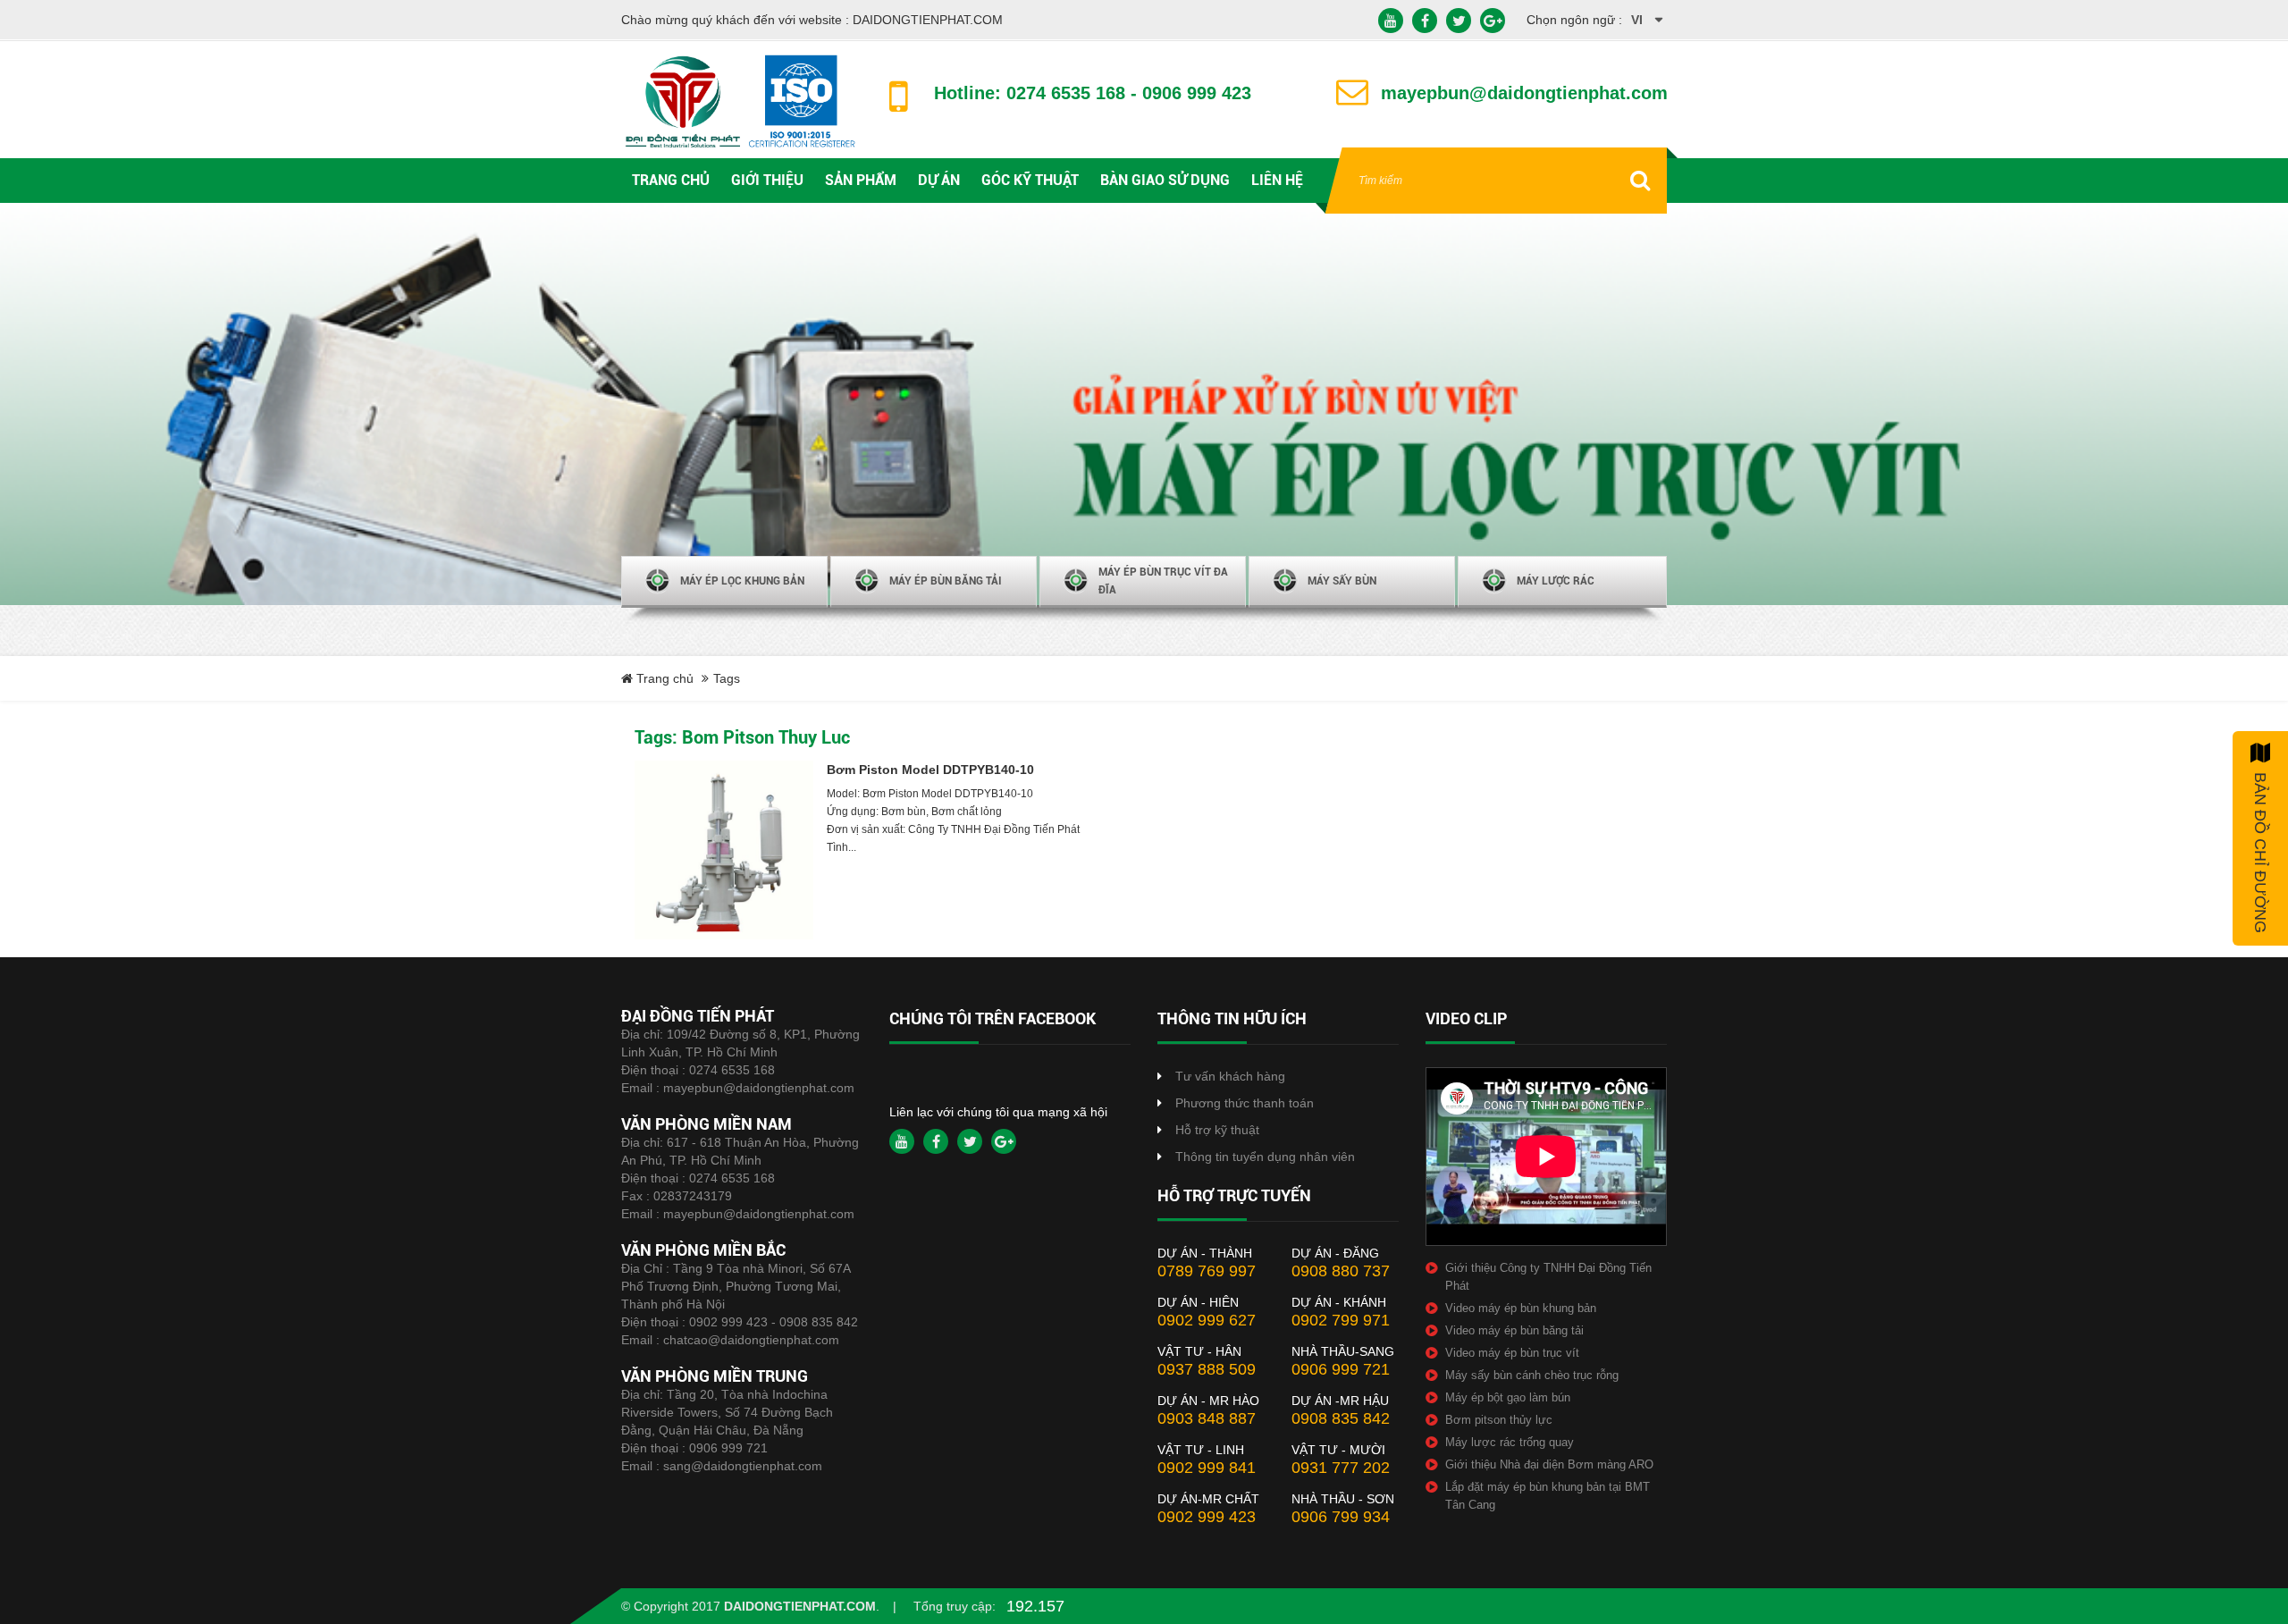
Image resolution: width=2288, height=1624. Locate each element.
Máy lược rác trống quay (1510, 1442)
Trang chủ (663, 678)
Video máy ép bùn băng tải (1514, 1330)
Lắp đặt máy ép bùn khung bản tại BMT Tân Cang (1548, 1496)
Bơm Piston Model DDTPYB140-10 (930, 770)
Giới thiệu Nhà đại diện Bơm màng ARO (1549, 1464)
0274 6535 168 (732, 1070)
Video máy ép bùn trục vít (1512, 1353)
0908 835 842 (1341, 1418)
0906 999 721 (728, 1448)
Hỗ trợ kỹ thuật (1217, 1130)
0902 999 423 (1207, 1517)
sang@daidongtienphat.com (743, 1466)
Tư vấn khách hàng (1230, 1076)
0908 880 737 (1341, 1271)
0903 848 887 (1207, 1418)
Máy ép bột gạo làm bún (1508, 1397)
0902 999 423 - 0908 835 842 (774, 1322)
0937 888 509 (1207, 1369)
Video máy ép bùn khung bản (1521, 1308)
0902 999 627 (1207, 1320)
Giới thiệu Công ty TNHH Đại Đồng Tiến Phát (1548, 1277)
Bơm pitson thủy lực (1499, 1420)
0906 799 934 (1341, 1517)
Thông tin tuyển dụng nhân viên (1265, 1157)
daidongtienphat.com (800, 1606)
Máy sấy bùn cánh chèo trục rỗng (1532, 1375)
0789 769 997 (1207, 1271)
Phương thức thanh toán (1245, 1103)
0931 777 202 (1341, 1468)
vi (1637, 20)
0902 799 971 (1341, 1320)
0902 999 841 (1207, 1468)
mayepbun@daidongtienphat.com (759, 1088)
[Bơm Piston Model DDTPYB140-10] (724, 850)
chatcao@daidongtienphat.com (751, 1340)
